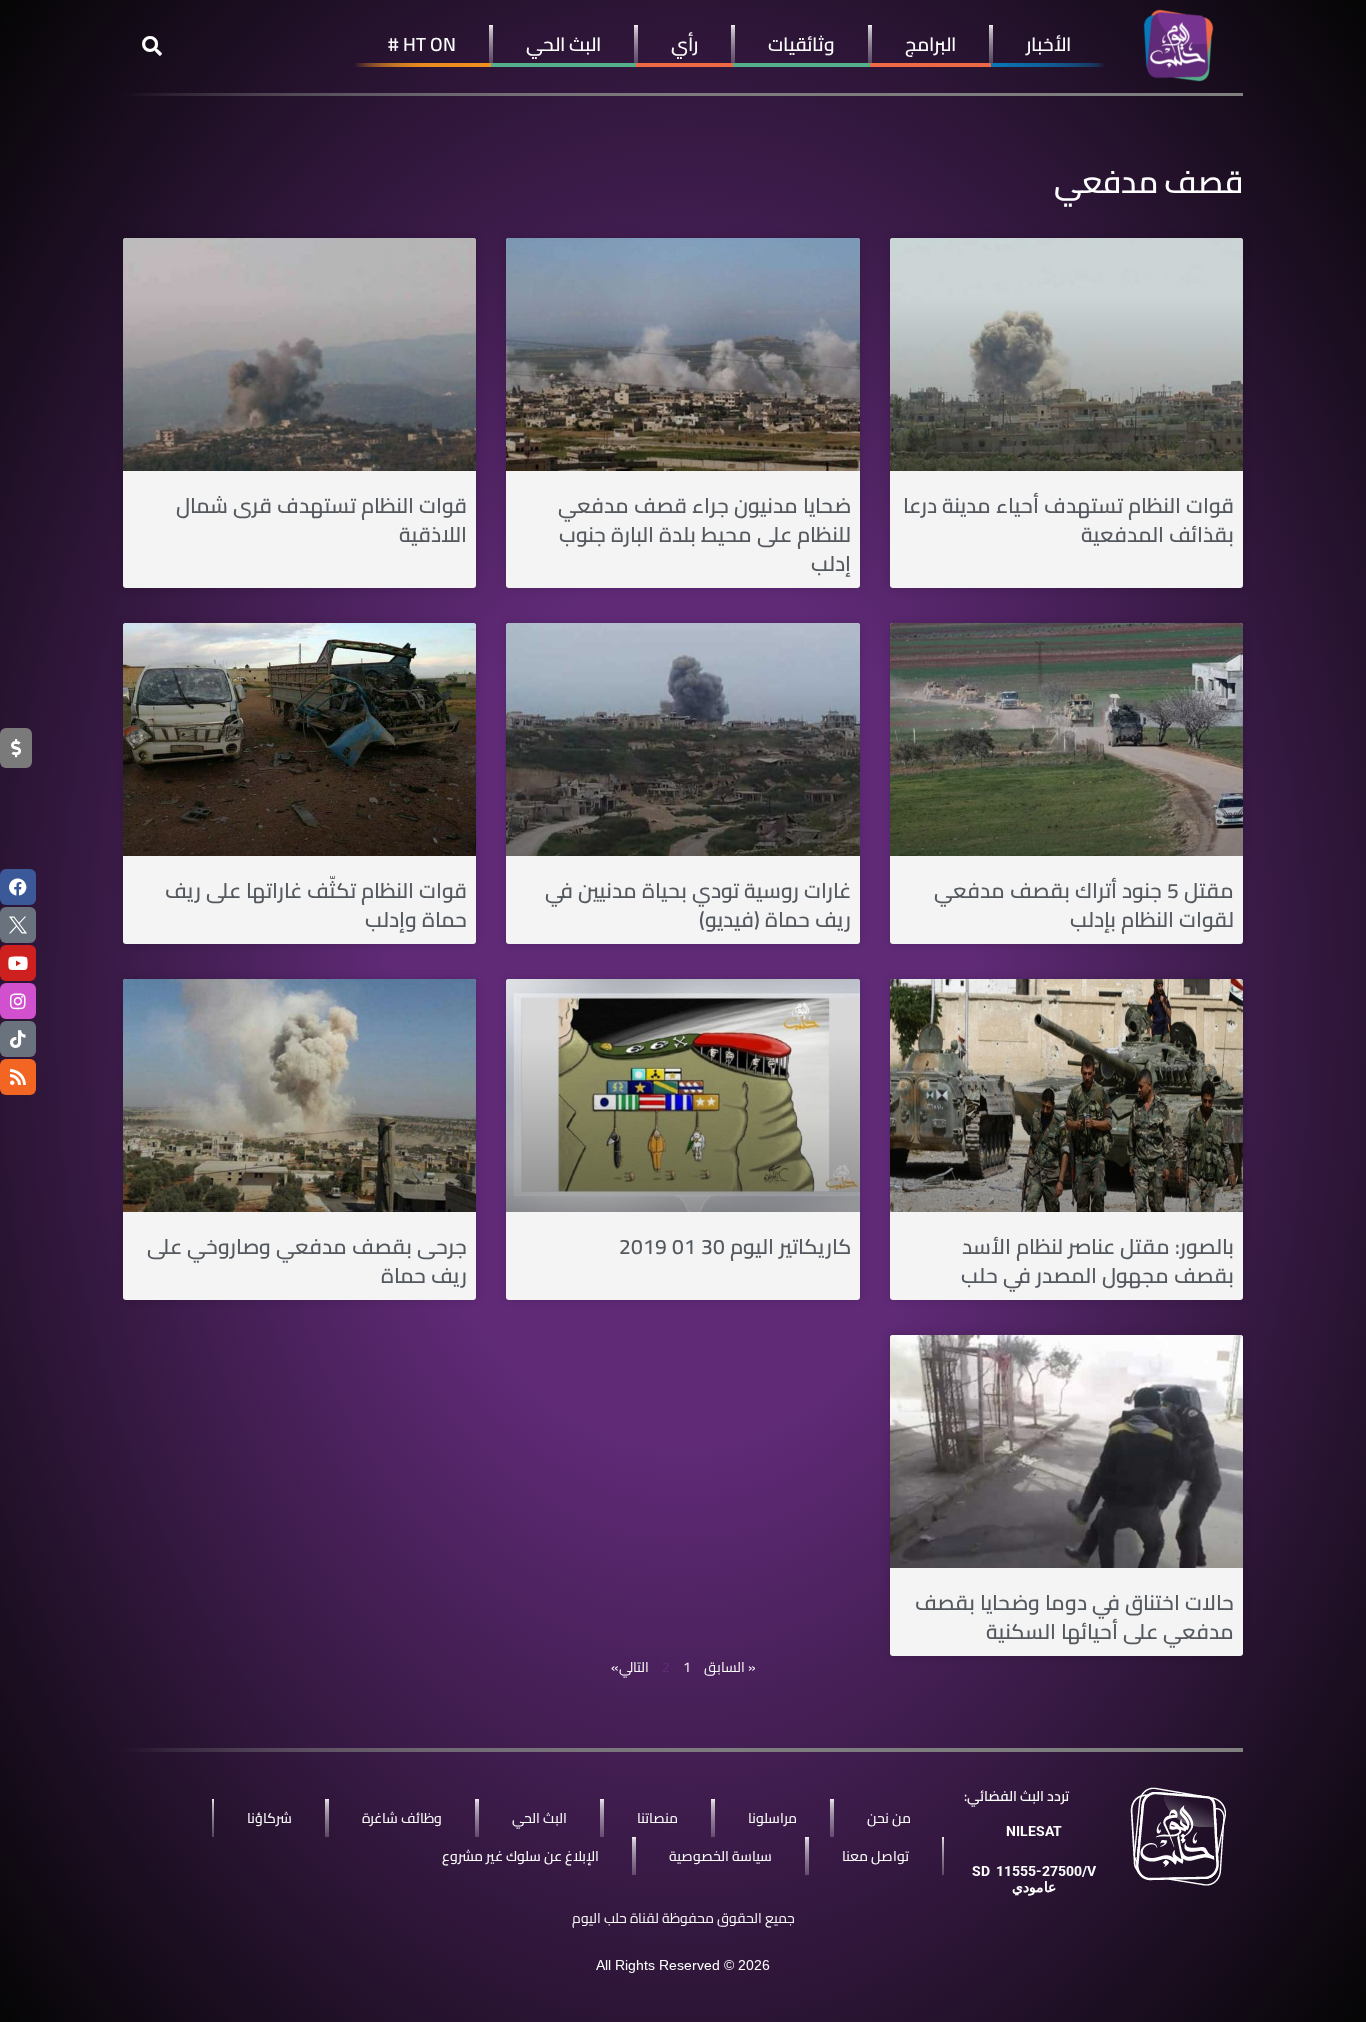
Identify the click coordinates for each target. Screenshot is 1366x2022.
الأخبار (1048, 44)
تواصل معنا (875, 1856)
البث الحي (563, 44)
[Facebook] (18, 887)
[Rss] (18, 1077)
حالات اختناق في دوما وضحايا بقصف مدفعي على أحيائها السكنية (1074, 1617)
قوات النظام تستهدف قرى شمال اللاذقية (321, 520)
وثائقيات (801, 44)
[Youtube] (18, 963)
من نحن (889, 1818)
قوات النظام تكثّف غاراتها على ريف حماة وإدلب (316, 905)
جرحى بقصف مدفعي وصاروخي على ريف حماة (307, 1261)
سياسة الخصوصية (720, 1856)
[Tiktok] (18, 1039)
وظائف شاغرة (402, 1818)
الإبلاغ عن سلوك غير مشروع (520, 1856)
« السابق (730, 1667)
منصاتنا (657, 1818)
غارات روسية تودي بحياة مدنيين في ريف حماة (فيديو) (698, 905)
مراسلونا (772, 1818)
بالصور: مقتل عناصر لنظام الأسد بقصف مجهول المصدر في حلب (1097, 1261)
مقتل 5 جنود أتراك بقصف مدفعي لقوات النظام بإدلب (1084, 905)
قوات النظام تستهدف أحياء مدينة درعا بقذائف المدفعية (1068, 520)
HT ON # (422, 44)
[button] (152, 46)
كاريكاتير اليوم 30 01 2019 (735, 1246)
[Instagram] (18, 1001)
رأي (684, 44)
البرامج (930, 44)
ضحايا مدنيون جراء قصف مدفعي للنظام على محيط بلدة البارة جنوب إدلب (704, 535)
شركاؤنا (269, 1818)
